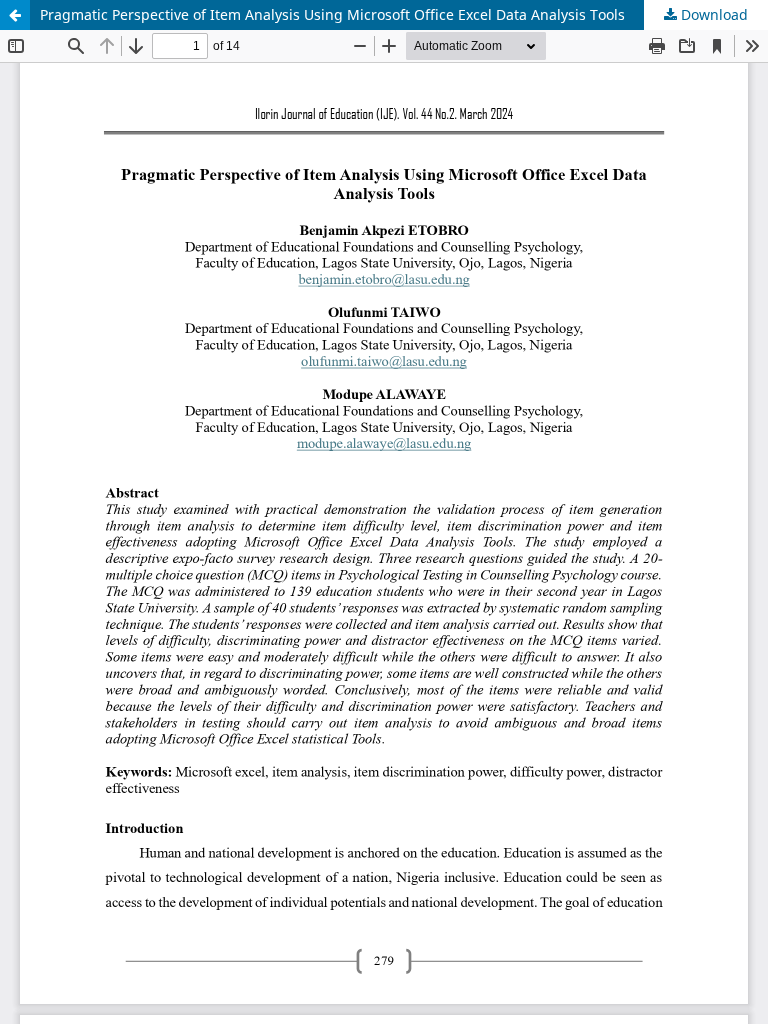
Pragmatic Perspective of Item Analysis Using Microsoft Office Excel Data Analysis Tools (332, 14)
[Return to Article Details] (15, 15)
